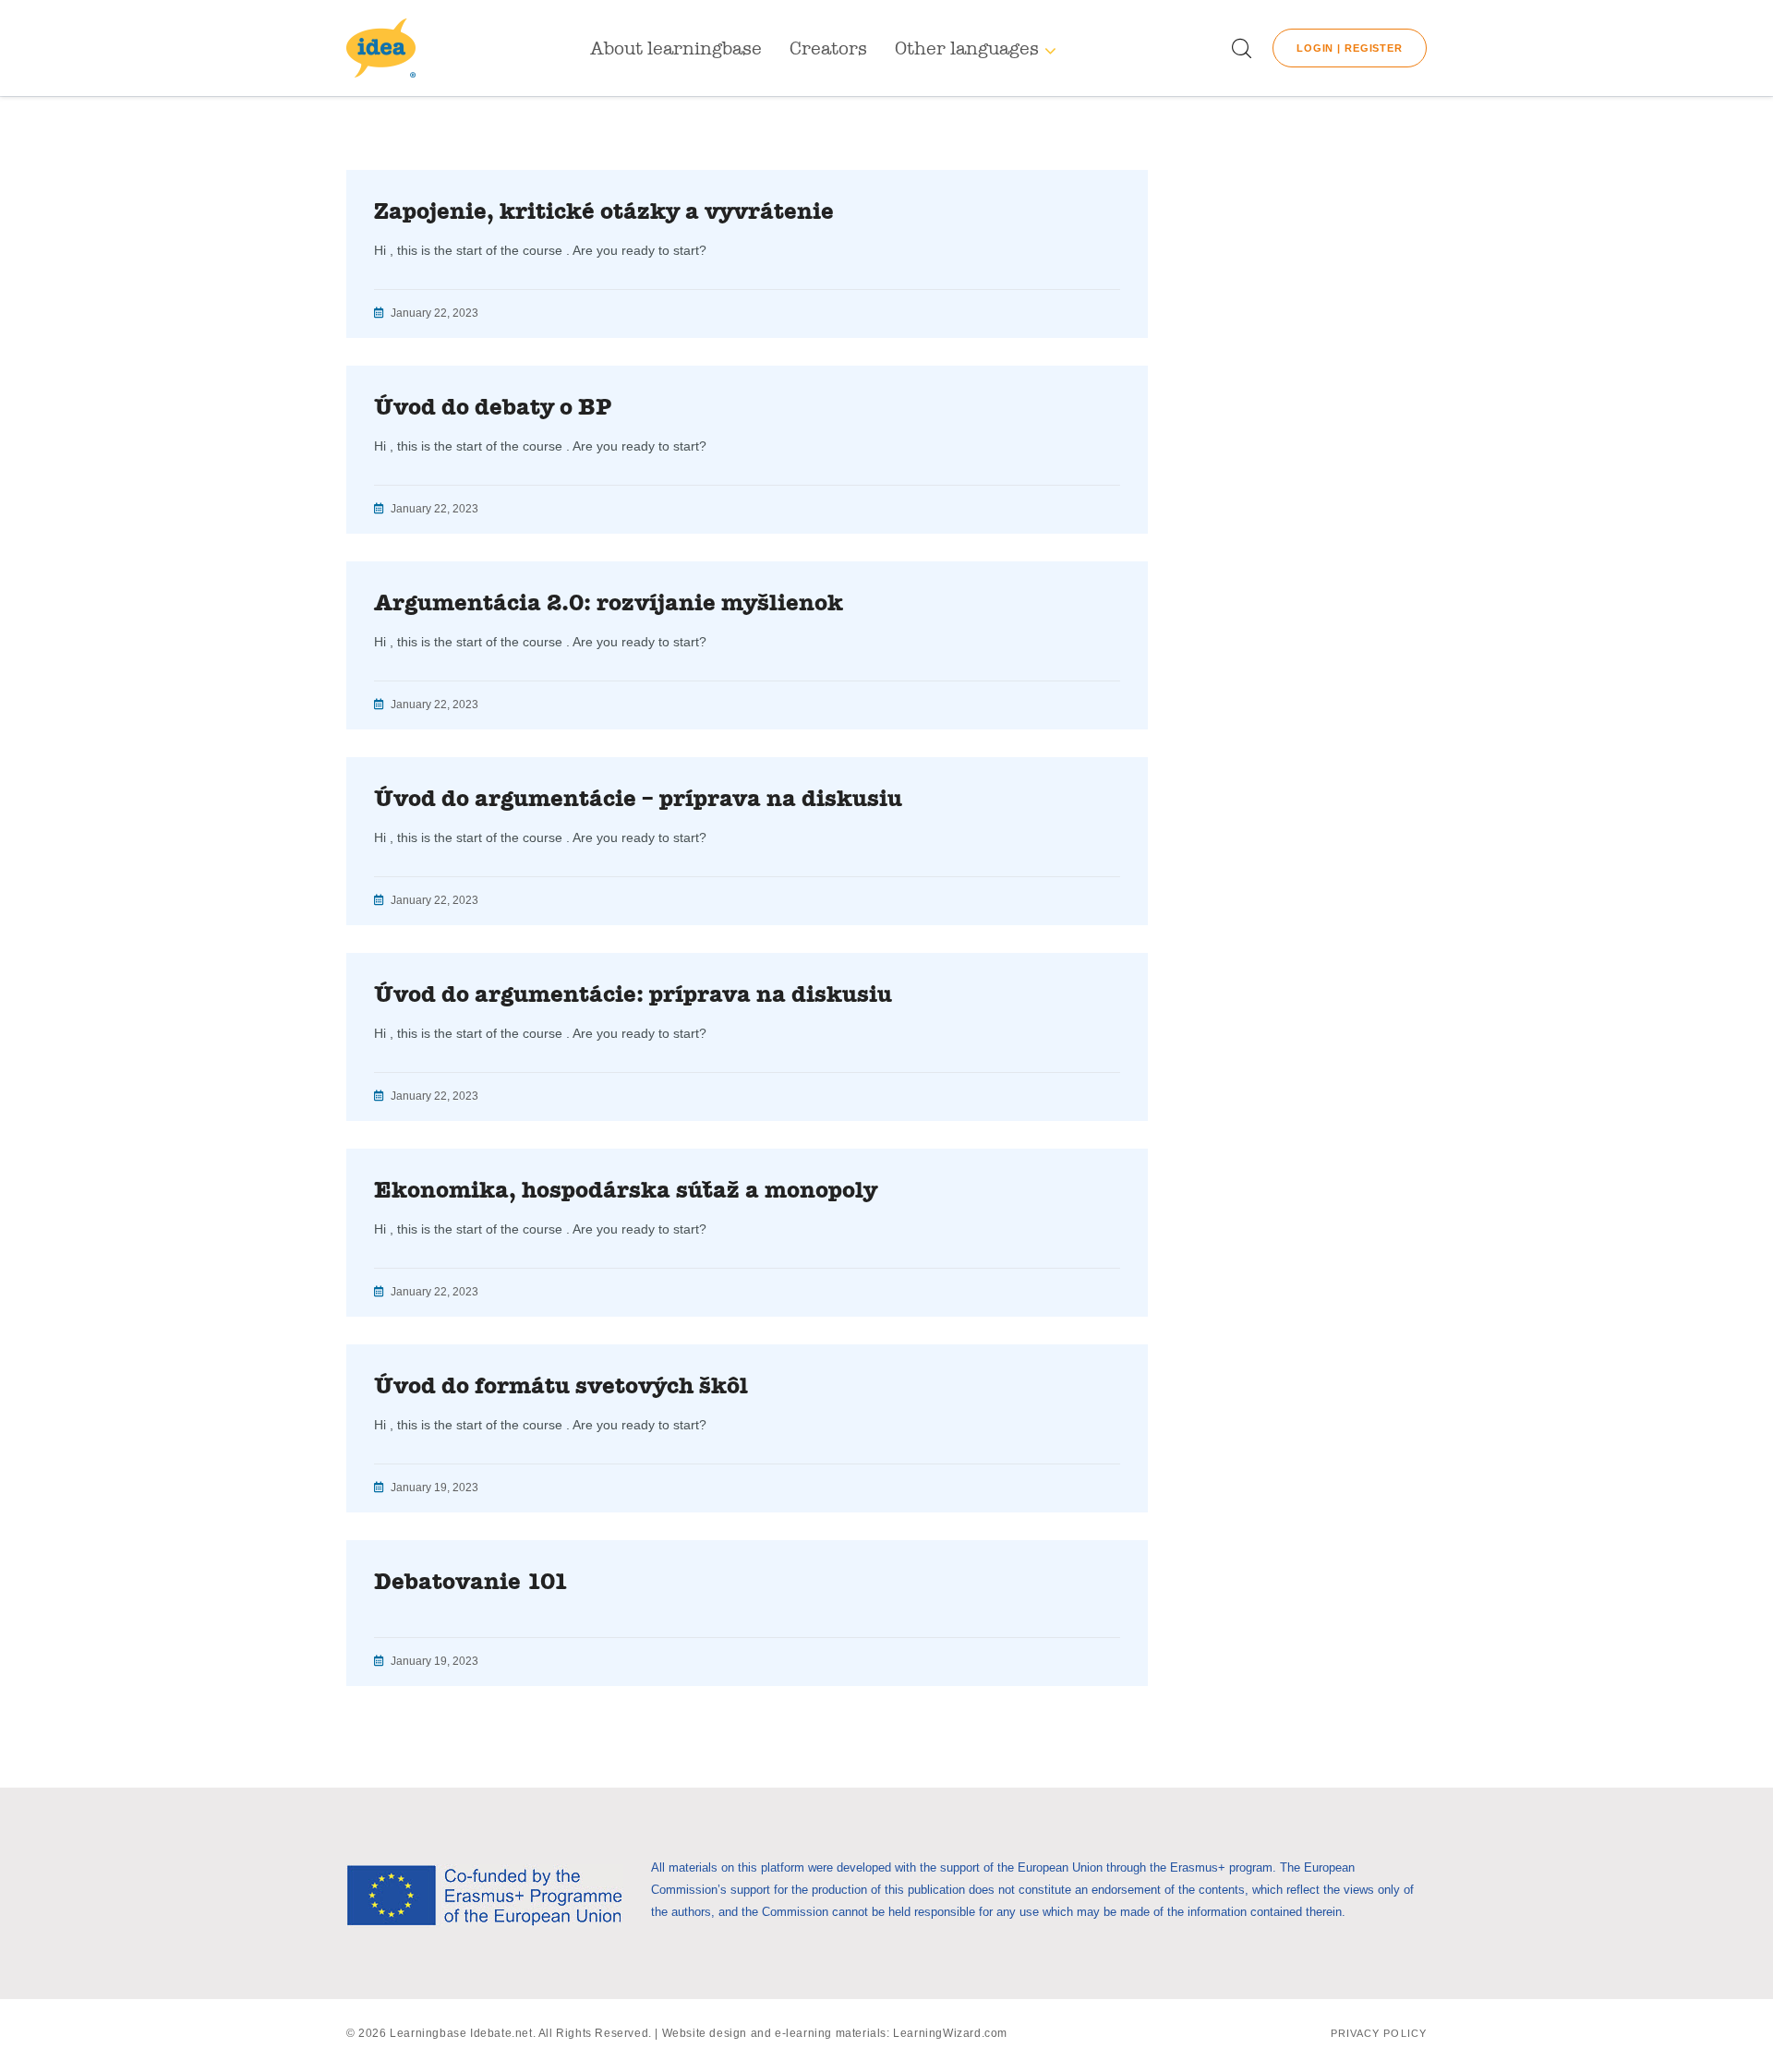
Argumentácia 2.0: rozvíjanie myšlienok (609, 603)
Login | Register (1350, 48)
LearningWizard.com (950, 2033)
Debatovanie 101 (471, 1582)
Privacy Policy (1379, 2033)
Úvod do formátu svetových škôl (561, 1386)
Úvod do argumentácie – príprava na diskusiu (638, 799)
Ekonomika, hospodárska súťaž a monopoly (626, 1190)
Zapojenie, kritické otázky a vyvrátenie (604, 211)
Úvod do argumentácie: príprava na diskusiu (633, 994)
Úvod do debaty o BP (493, 407)
